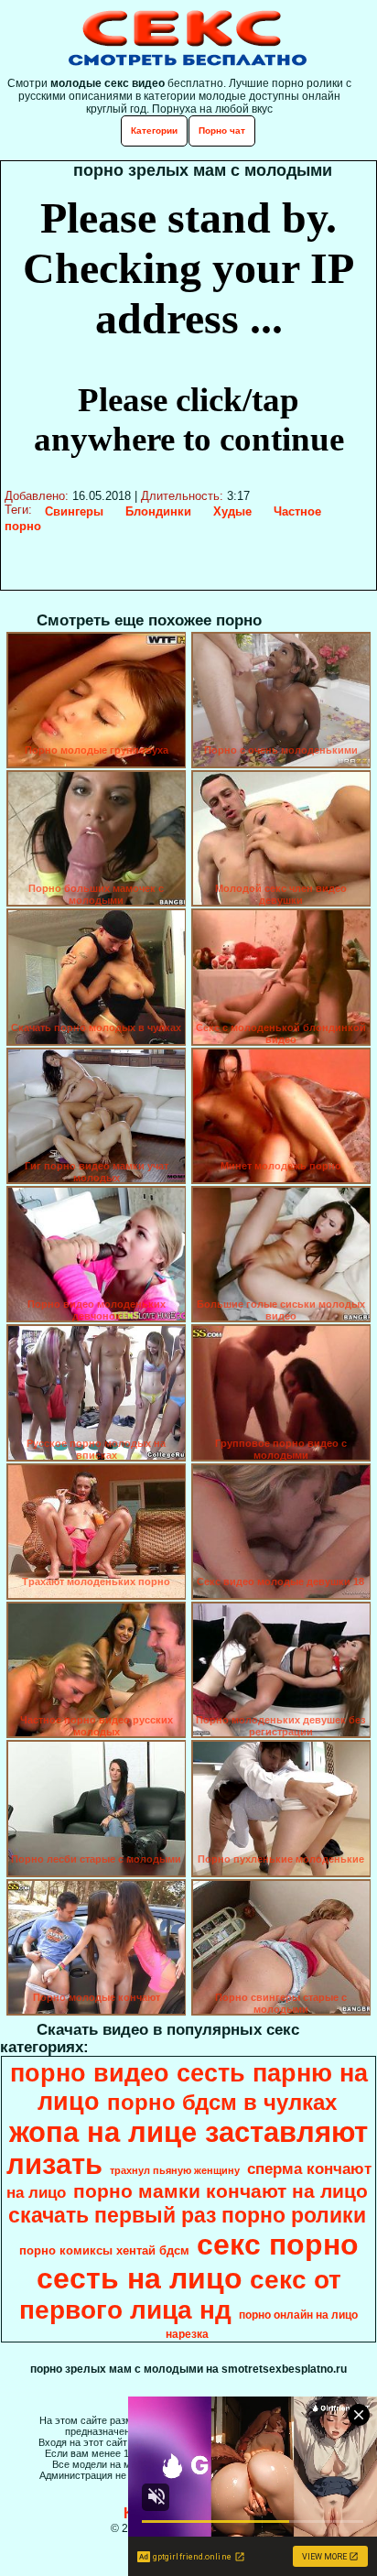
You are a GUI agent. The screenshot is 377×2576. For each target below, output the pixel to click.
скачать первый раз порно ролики (187, 2215)
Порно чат (222, 130)
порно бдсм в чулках (222, 2102)
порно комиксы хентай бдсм (104, 2250)
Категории (154, 130)
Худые (232, 511)
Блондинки (158, 511)
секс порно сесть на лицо (198, 2261)
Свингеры (74, 511)
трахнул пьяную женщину (175, 2170)
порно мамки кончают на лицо (221, 2191)
